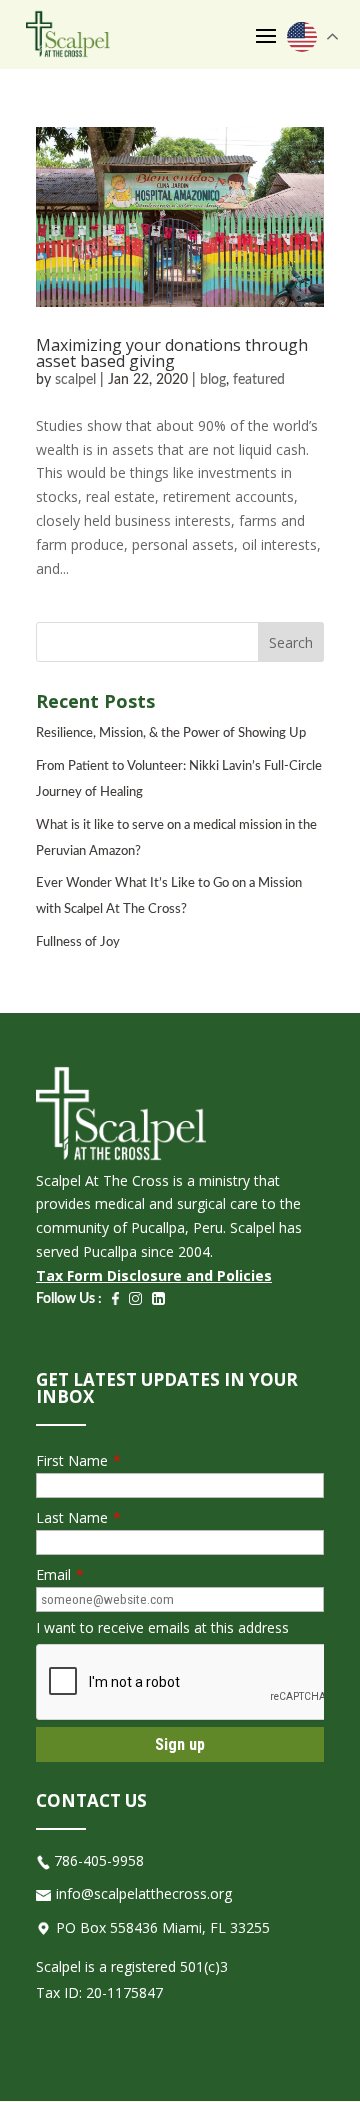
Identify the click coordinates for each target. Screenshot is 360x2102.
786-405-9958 (99, 1860)
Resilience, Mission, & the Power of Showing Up (171, 733)
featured (259, 380)
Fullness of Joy (78, 942)
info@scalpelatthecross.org (144, 1893)
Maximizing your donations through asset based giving (172, 353)
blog (213, 380)
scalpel (75, 380)
